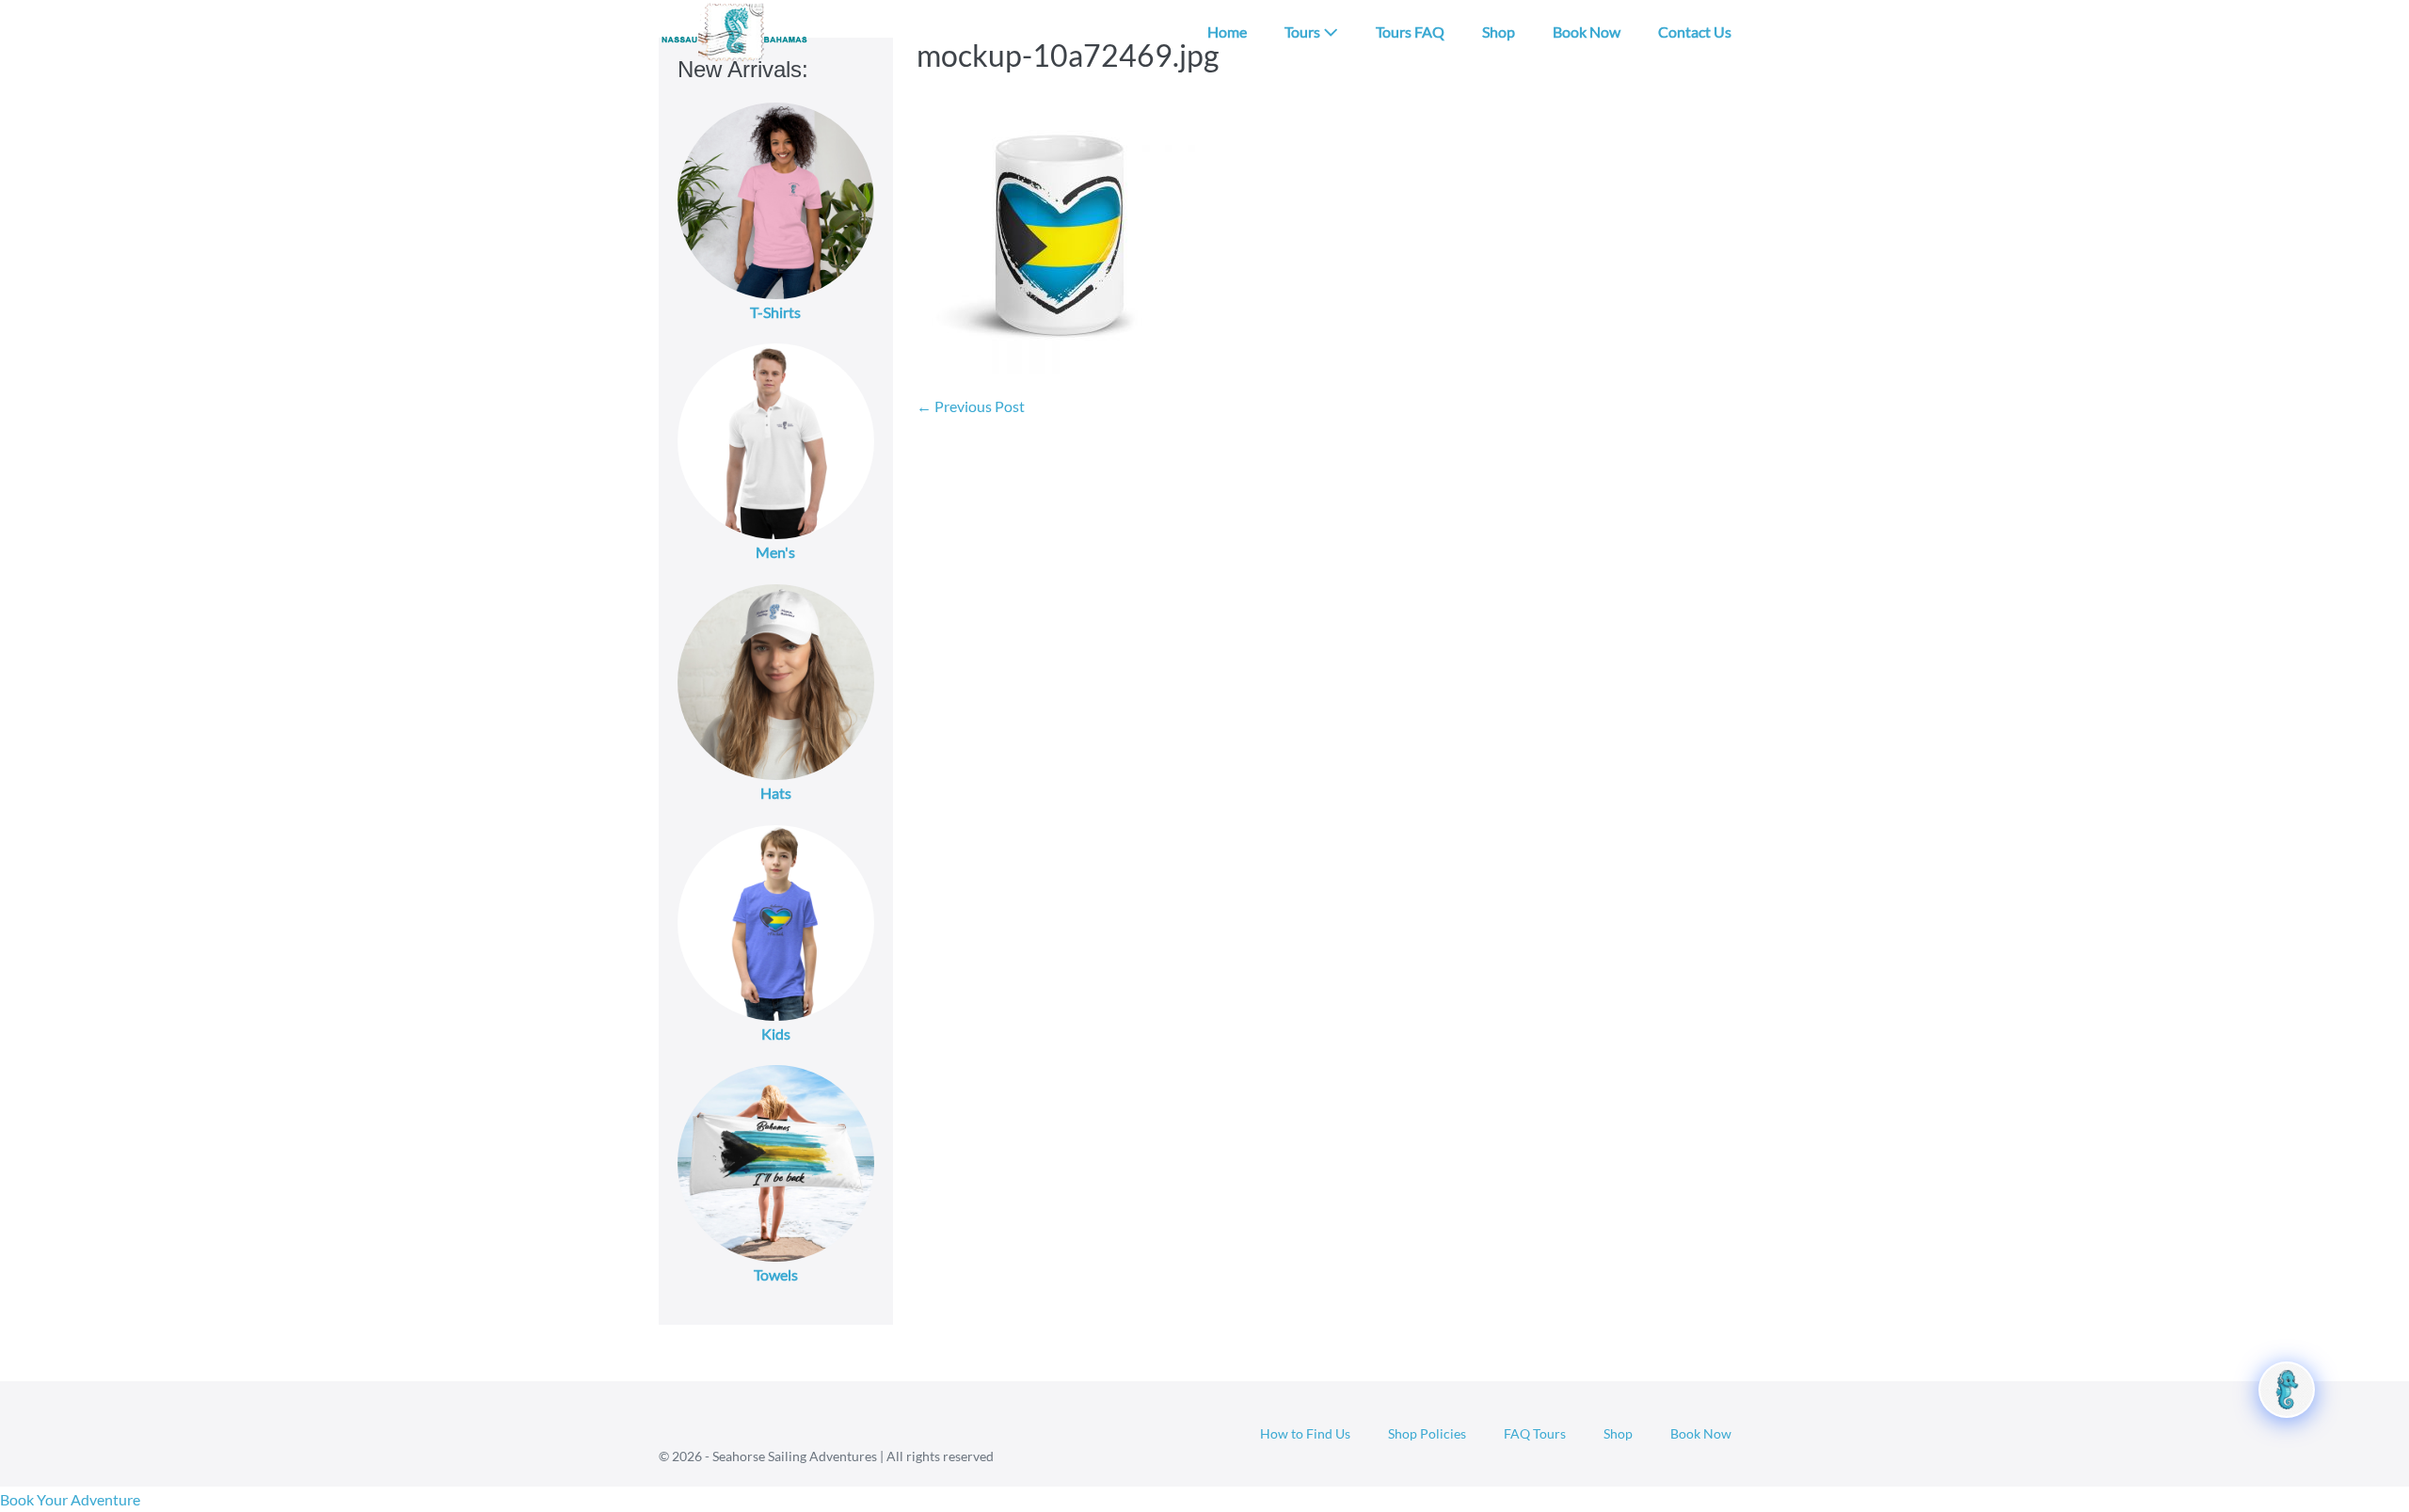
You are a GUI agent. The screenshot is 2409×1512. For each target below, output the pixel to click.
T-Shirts (775, 312)
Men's (775, 552)
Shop (1499, 32)
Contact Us (1695, 32)
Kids (776, 1034)
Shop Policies (1427, 1433)
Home (1227, 32)
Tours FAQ (1410, 32)
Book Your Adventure (70, 1499)
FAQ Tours (1535, 1433)
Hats (776, 793)
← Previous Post (971, 406)
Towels (776, 1274)
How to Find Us (1305, 1433)
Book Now (1587, 32)
